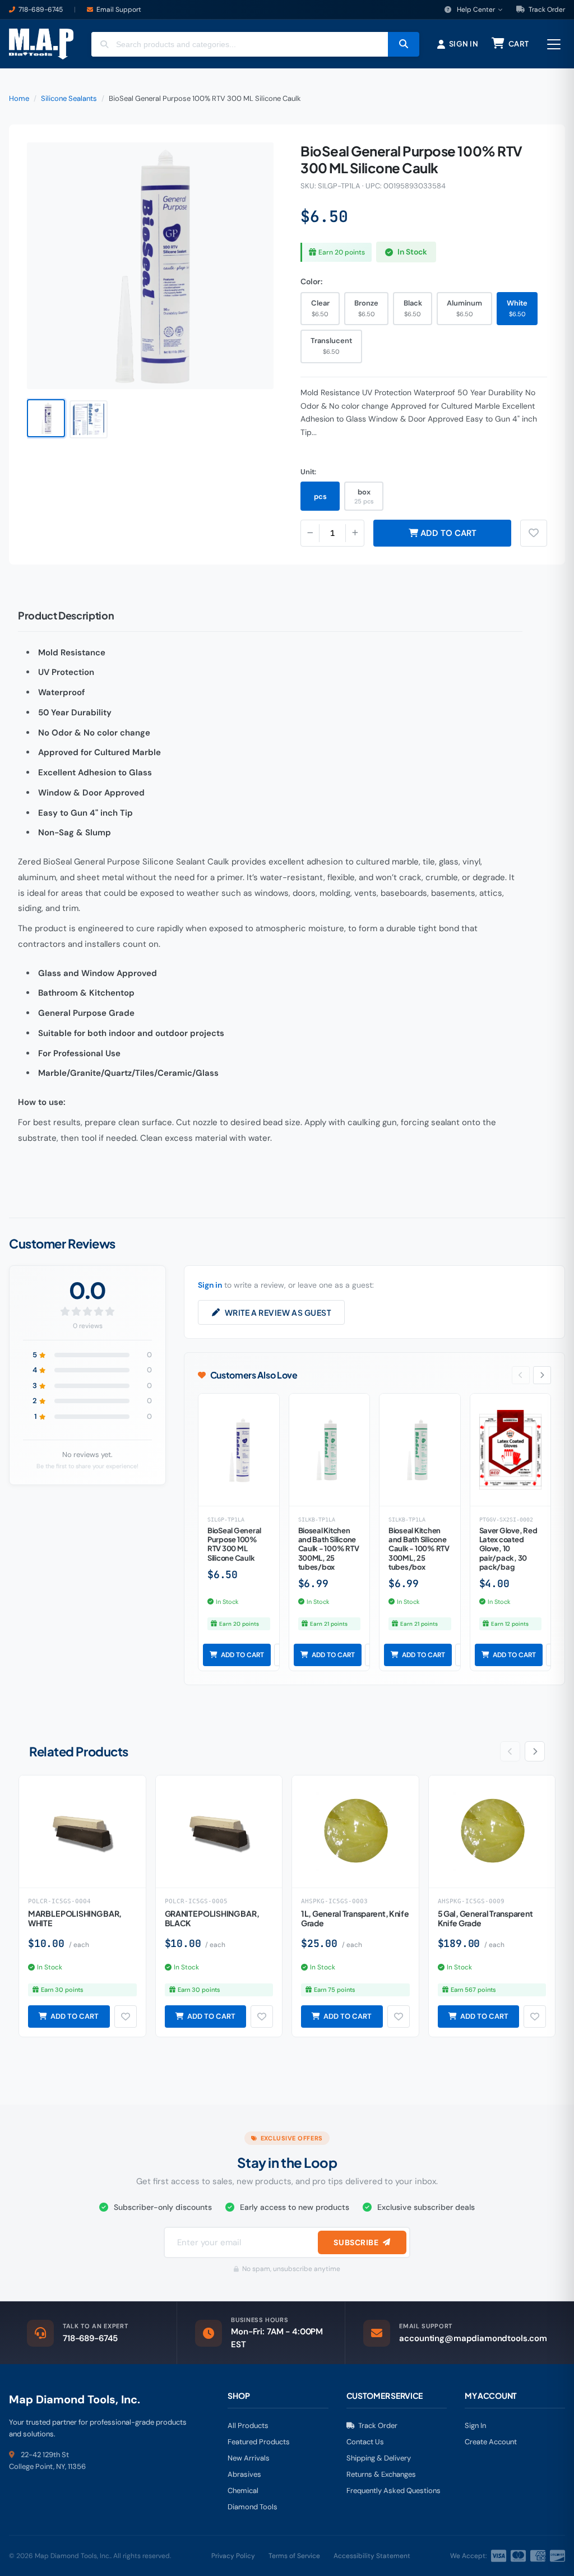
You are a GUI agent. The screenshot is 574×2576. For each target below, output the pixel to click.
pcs (320, 496)
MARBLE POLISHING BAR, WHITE (75, 1918)
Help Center (476, 10)
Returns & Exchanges (381, 2474)
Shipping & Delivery (379, 2458)
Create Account (491, 2442)
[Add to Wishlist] (126, 2017)
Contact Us (365, 2442)
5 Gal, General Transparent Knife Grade (485, 1918)
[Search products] (404, 44)
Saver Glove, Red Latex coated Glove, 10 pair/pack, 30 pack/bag (508, 1549)
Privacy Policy (233, 2556)
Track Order (546, 10)
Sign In (475, 2425)
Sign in (210, 1285)
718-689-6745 (41, 10)
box (364, 496)
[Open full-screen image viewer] (254, 160)
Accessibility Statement (372, 2556)
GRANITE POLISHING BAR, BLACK (212, 1918)
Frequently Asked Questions (394, 2491)
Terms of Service (294, 2556)
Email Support (119, 10)
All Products (248, 2425)
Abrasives (244, 2474)
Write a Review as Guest (278, 1312)
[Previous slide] (521, 1375)
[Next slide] (542, 1375)
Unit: (308, 472)
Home (19, 98)
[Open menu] (554, 44)
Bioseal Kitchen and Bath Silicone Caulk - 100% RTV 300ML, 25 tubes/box (329, 1549)
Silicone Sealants (69, 98)
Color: (311, 281)
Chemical (243, 2491)
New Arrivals (249, 2458)
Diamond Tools (253, 2507)
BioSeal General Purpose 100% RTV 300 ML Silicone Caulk (234, 1544)
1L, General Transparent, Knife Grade (355, 1918)
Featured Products (259, 2442)
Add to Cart (447, 533)
